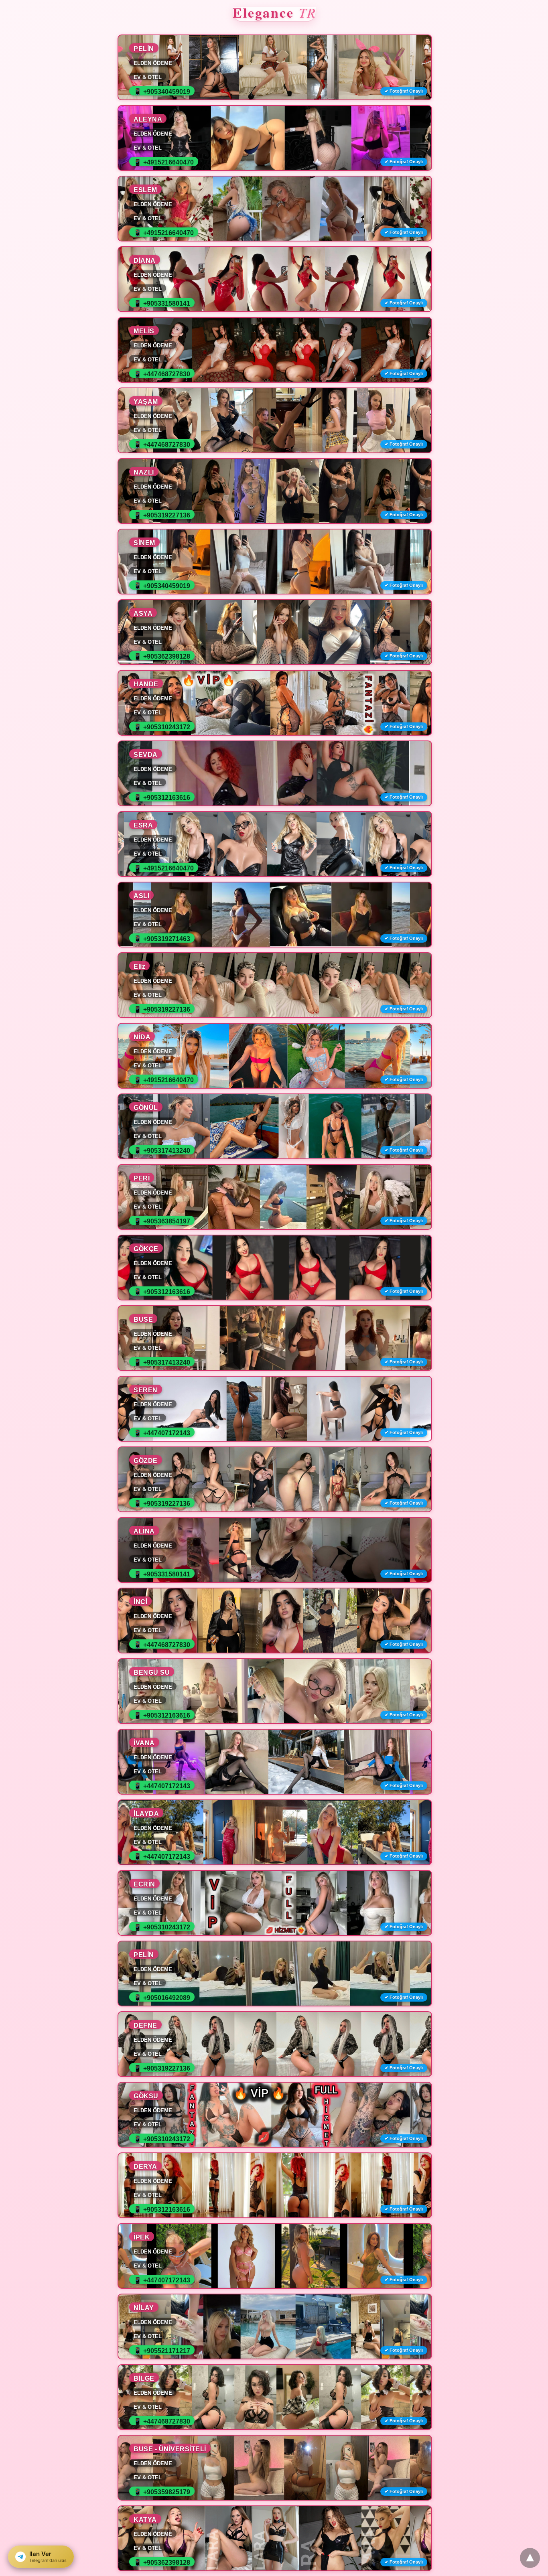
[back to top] (530, 2558)
